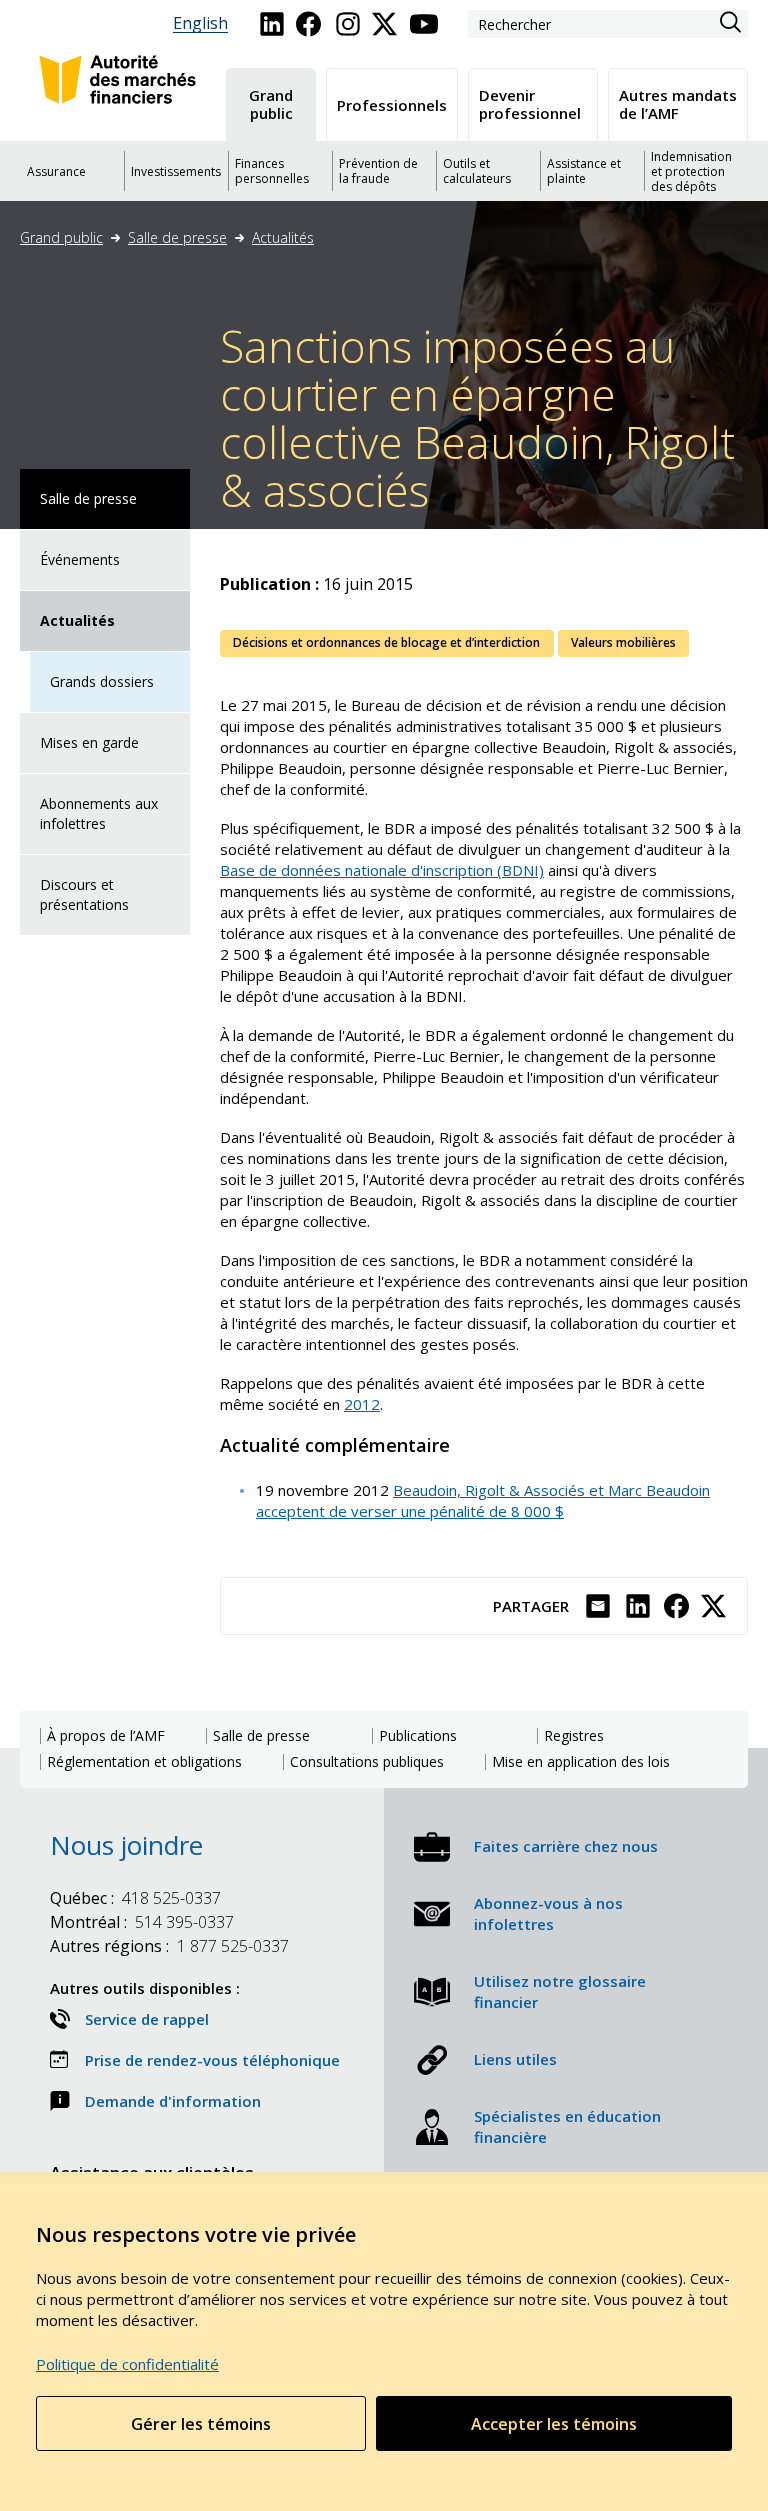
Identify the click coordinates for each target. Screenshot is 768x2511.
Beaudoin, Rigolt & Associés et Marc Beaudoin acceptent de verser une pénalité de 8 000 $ (483, 1500)
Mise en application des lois (581, 1762)
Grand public (61, 237)
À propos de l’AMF (106, 1736)
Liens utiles (515, 2059)
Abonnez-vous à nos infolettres (548, 1913)
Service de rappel (147, 2019)
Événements (80, 559)
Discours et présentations (84, 894)
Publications (418, 1736)
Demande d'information (173, 2101)
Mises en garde (89, 742)
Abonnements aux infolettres (99, 813)
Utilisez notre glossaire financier (560, 1991)
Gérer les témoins (201, 2424)
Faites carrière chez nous (566, 1846)
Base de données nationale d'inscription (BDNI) (382, 870)
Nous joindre (126, 1845)
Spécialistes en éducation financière (567, 2126)
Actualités (283, 237)
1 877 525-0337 (169, 1946)
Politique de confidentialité (127, 2364)
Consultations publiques (367, 1762)
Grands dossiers (102, 681)
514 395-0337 (142, 1922)
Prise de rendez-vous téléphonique (212, 2060)
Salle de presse (177, 237)
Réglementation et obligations (144, 1762)
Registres (574, 1736)
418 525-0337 (135, 1898)
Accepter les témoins (554, 2424)
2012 (362, 1404)
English (200, 23)
